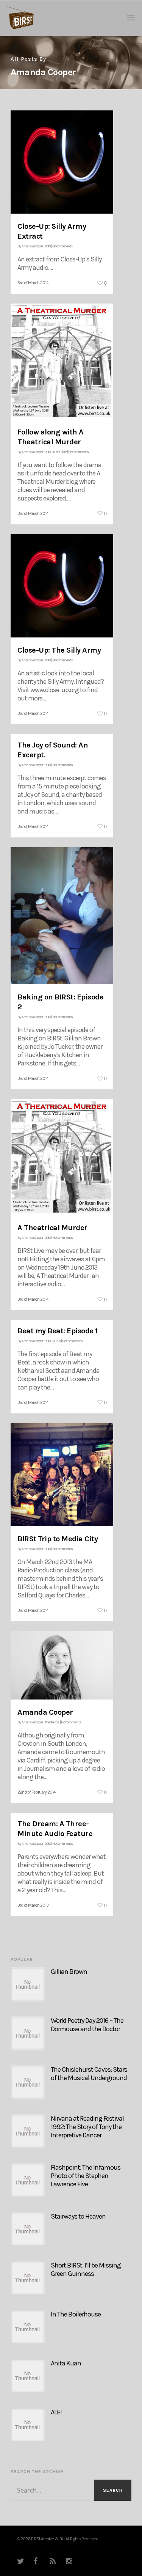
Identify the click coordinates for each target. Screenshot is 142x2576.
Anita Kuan (66, 2363)
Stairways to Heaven (78, 2216)
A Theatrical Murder (52, 1228)
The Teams (52, 1722)
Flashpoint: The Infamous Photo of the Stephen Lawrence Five (86, 2176)
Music (56, 1341)
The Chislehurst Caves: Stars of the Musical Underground (89, 2074)
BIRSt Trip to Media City (58, 1539)
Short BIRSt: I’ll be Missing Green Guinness (86, 2269)
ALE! (56, 2412)
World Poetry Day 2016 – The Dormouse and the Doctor (87, 2025)
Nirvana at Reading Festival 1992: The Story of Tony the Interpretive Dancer (87, 2127)
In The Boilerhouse (76, 2314)
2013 (48, 246)
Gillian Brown (69, 1972)
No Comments (62, 246)
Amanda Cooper (32, 246)
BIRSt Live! (59, 452)
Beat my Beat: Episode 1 (58, 1331)
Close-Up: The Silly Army (59, 650)
